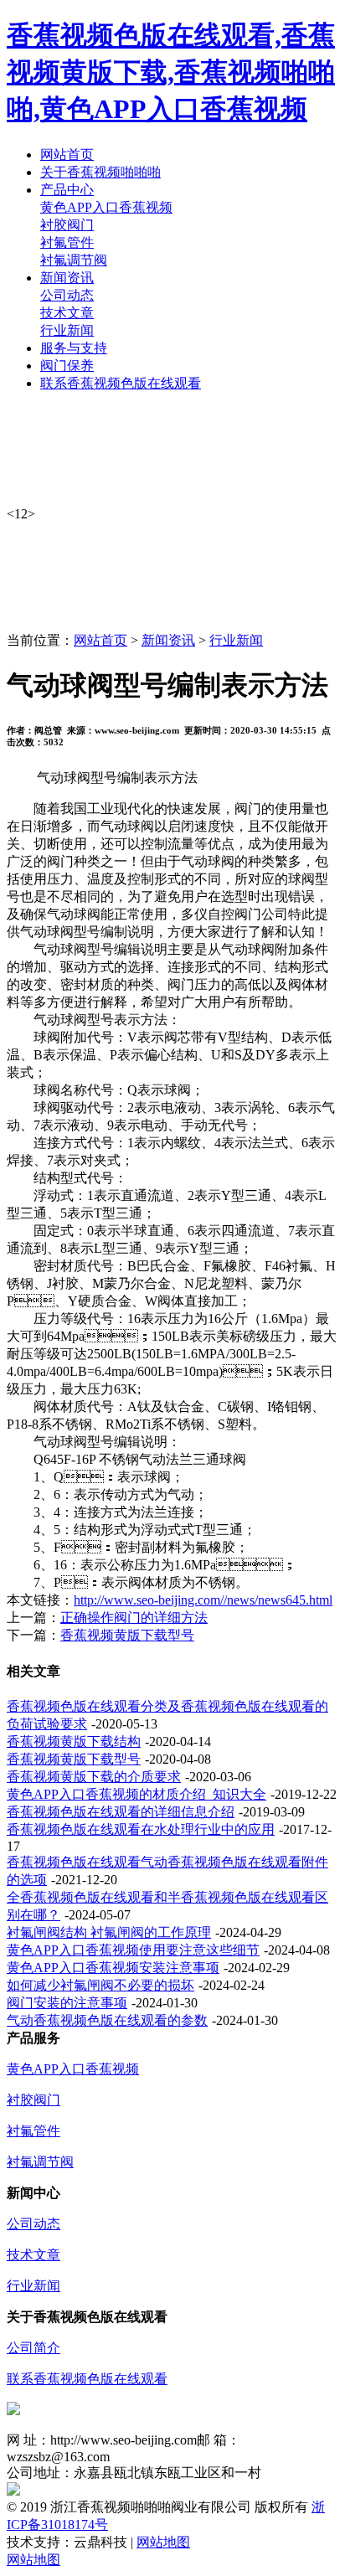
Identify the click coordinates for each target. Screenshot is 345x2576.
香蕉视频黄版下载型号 (127, 1635)
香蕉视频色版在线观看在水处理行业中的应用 (141, 1829)
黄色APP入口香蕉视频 (106, 207)
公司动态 (67, 295)
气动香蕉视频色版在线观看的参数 (107, 2020)
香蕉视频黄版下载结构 (74, 1741)
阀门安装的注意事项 (67, 2003)
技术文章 (67, 313)
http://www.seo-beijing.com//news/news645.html (203, 1600)
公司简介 (33, 2348)
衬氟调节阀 (74, 260)
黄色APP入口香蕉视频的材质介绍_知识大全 (136, 1794)
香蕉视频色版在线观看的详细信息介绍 (121, 1812)
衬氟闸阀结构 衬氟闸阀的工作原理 (109, 1932)
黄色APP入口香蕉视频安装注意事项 (113, 1968)
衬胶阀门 (67, 225)
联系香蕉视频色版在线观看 (87, 2379)
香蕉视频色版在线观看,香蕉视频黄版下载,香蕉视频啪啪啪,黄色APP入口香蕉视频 (171, 72)
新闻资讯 (168, 640)
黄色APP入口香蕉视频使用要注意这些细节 (133, 1950)
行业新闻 (67, 330)
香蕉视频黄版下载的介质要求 (94, 1777)
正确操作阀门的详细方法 (134, 1618)
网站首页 (100, 640)
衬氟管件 (67, 242)
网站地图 (163, 2542)
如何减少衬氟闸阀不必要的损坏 (100, 1985)
